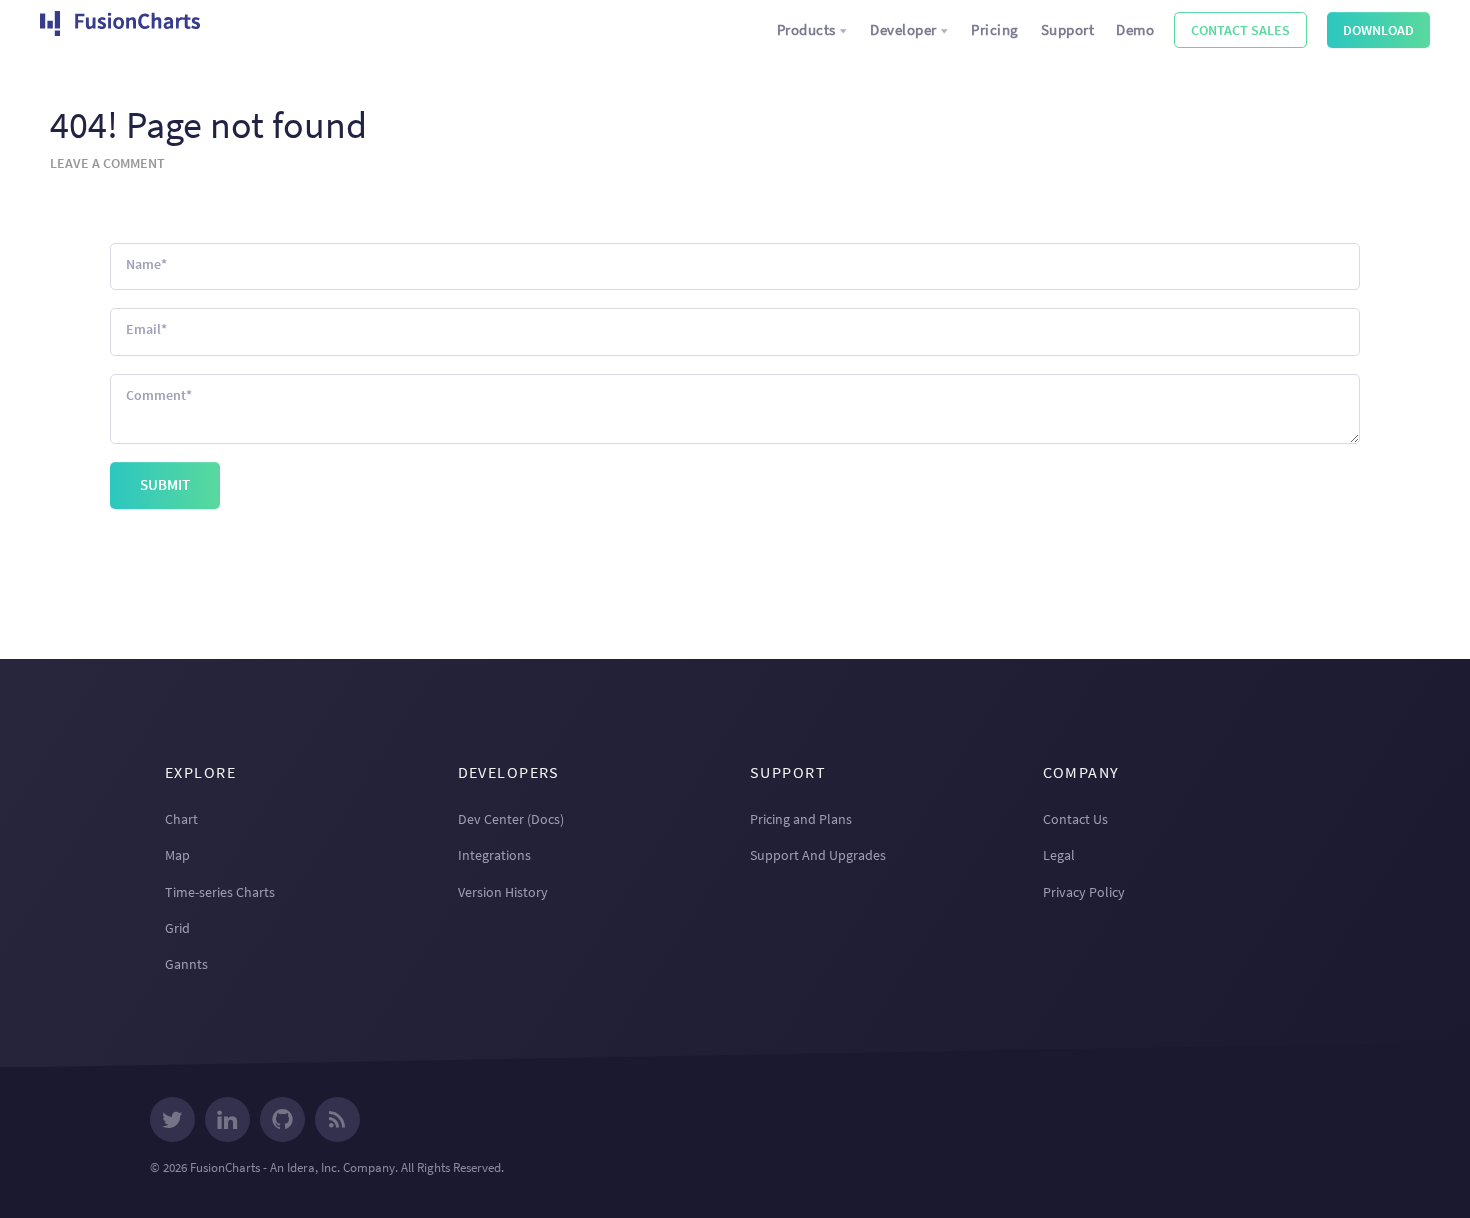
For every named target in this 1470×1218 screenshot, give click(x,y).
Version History (503, 892)
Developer (903, 29)
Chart (181, 819)
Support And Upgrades (818, 855)
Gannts (186, 964)
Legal (1059, 855)
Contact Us (1075, 819)
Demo (1135, 29)
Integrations (494, 855)
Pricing (995, 29)
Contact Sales (1240, 30)
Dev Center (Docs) (511, 819)
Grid (177, 928)
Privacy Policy (1084, 892)
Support (1068, 29)
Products (806, 29)
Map (177, 855)
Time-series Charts (220, 892)
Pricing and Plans (801, 819)
